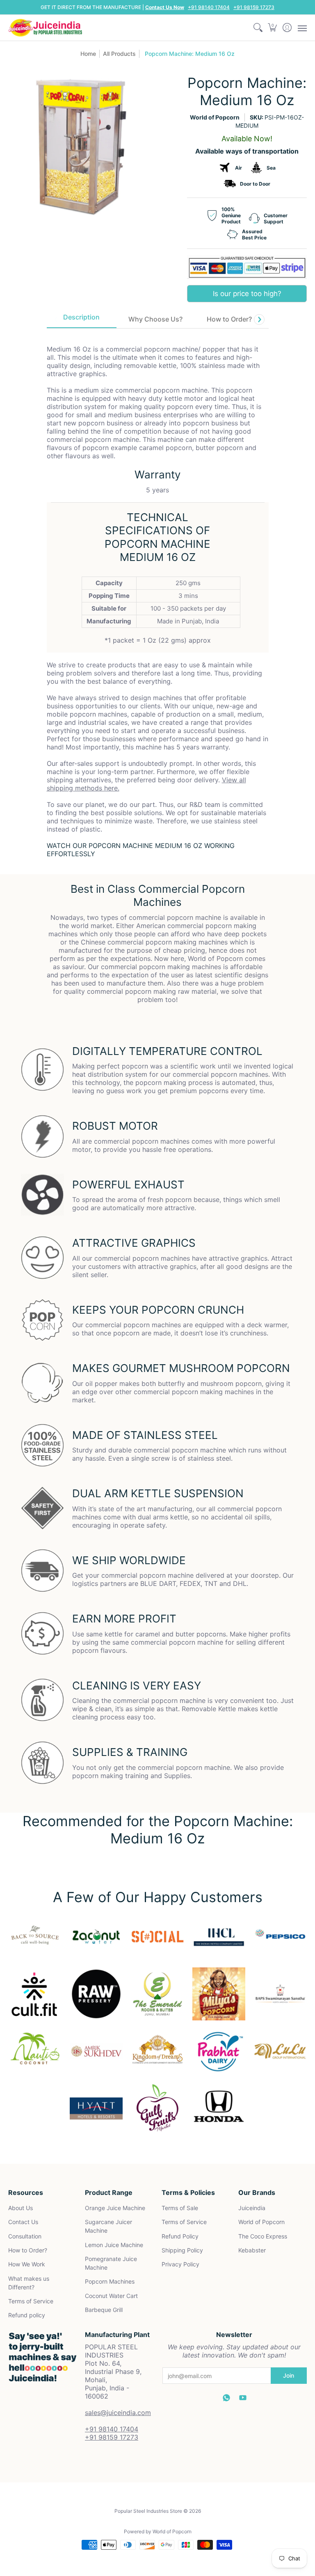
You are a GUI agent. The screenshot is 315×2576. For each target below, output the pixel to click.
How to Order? (28, 2250)
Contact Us (23, 2222)
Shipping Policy (182, 2250)
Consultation (25, 2236)
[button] (273, 28)
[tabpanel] (158, 595)
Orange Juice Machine (115, 2208)
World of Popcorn (215, 117)
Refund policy (27, 2315)
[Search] (258, 28)
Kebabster (252, 2250)
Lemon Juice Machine (114, 2245)
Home (88, 54)
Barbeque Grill (104, 2310)
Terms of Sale (180, 2208)
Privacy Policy (180, 2264)
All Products (119, 54)
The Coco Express (263, 2236)
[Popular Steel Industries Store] (45, 28)
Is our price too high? (247, 294)
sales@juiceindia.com (118, 2413)
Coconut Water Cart (111, 2296)
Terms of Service (31, 2301)
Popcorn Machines (110, 2281)
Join (289, 2375)
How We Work (27, 2264)
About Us (21, 2208)
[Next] (259, 319)
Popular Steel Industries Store (148, 2511)
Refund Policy (180, 2236)
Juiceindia (252, 2208)
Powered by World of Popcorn (158, 2531)
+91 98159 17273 (254, 7)
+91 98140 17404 (209, 7)
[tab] (82, 319)
